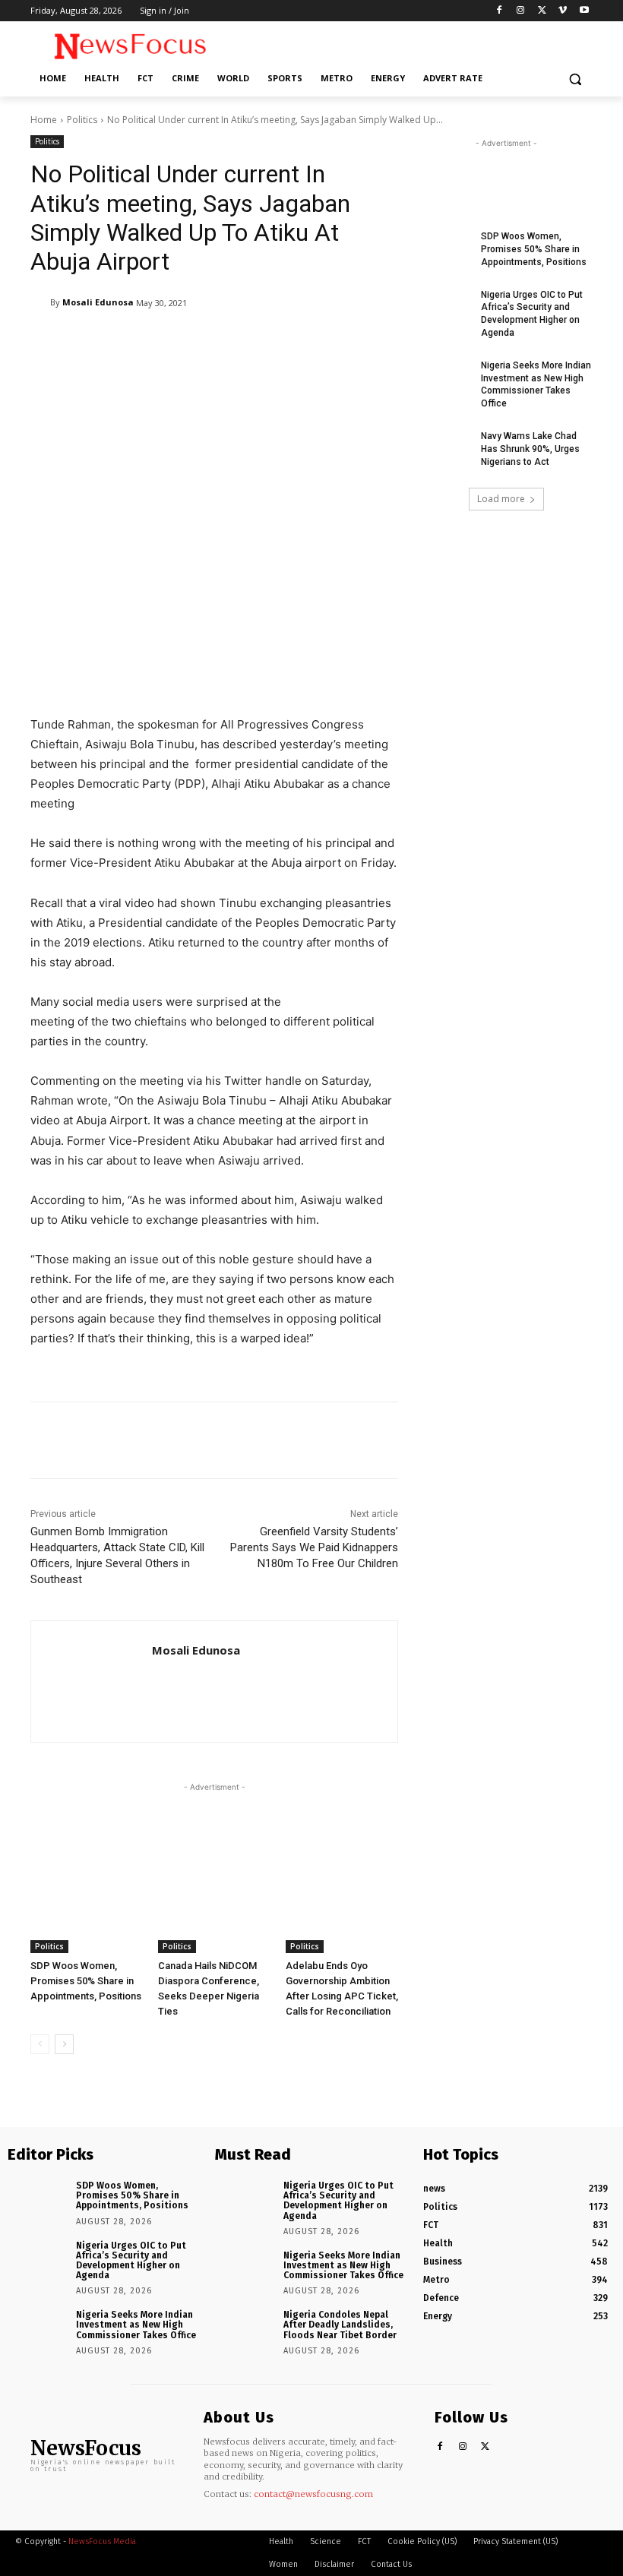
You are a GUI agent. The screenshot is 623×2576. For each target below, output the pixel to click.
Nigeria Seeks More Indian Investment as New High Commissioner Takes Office (136, 2325)
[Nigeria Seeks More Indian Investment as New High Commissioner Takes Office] (445, 378)
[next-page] (64, 2044)
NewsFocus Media (102, 2541)
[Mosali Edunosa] (40, 302)
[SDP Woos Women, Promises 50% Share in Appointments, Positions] (87, 1914)
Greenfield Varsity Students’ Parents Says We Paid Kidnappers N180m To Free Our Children (314, 1547)
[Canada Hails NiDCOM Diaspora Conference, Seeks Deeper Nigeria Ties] (214, 1914)
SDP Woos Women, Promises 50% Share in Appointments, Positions (86, 1981)
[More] (422, 1440)
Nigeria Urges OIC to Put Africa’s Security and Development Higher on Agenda (131, 2261)
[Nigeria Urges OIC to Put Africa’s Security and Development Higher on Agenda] (445, 307)
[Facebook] (500, 11)
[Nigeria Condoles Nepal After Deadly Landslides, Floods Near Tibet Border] (244, 2329)
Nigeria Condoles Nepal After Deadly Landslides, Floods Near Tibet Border (340, 2325)
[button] (575, 79)
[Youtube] (584, 11)
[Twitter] (542, 11)
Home (44, 120)
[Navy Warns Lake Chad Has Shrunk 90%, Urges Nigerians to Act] (445, 448)
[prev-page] (40, 2044)
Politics (82, 120)
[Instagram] (521, 11)
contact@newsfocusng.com (313, 2494)
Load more (501, 499)
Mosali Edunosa (98, 302)
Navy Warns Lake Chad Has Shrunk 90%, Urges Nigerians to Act (530, 449)
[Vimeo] (563, 11)
